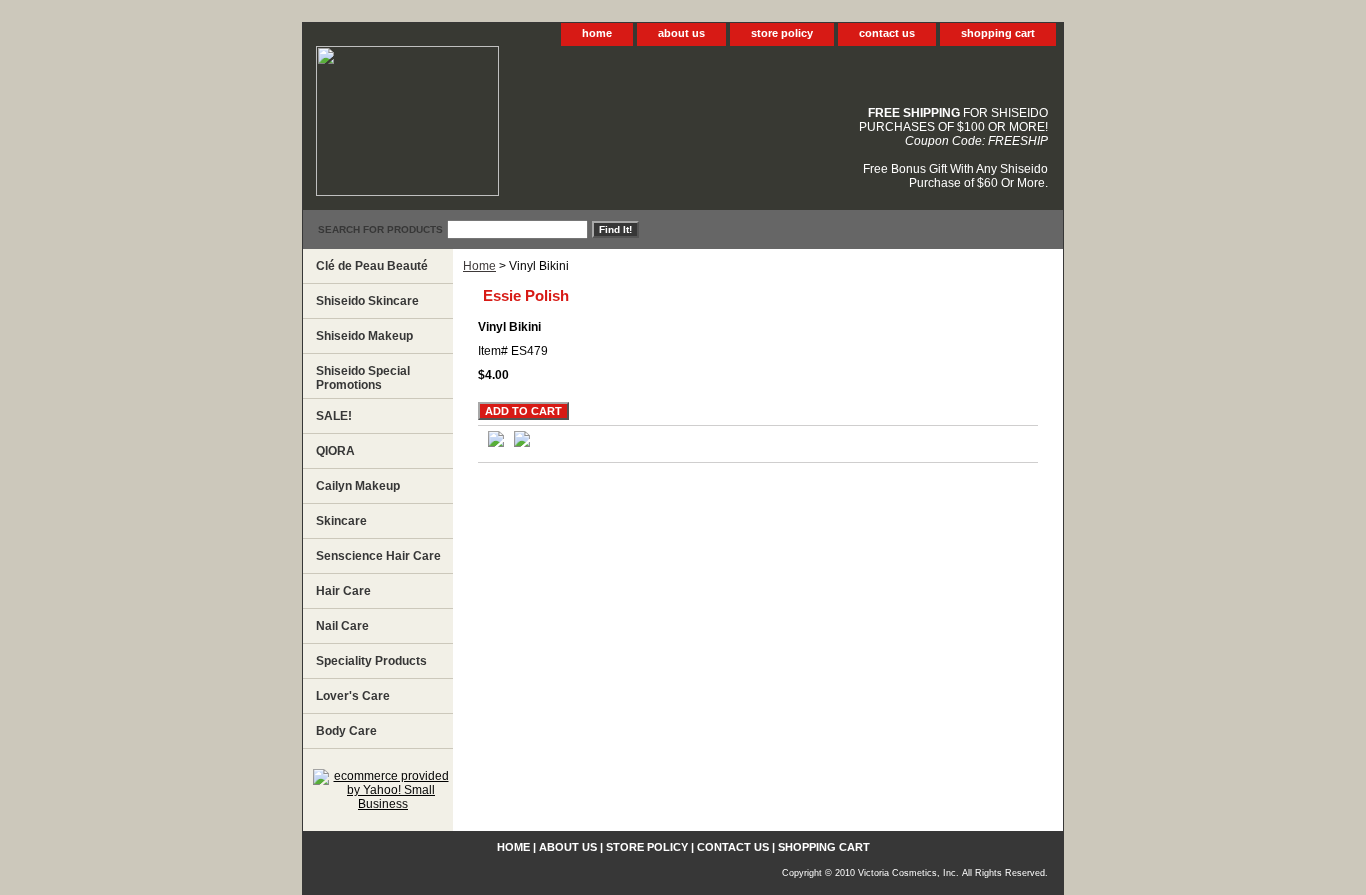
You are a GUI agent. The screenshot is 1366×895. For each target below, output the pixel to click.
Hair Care (343, 591)
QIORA (335, 451)
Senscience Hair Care (378, 556)
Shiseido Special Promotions (363, 378)
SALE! (334, 416)
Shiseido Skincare (367, 301)
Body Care (346, 731)
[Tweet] (496, 443)
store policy (782, 33)
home (597, 33)
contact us (887, 33)
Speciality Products (371, 661)
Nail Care (342, 626)
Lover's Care (353, 696)
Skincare (341, 521)
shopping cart (998, 33)
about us (681, 33)
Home (479, 266)
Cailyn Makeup (358, 486)
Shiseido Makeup (364, 336)
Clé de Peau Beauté (372, 266)
